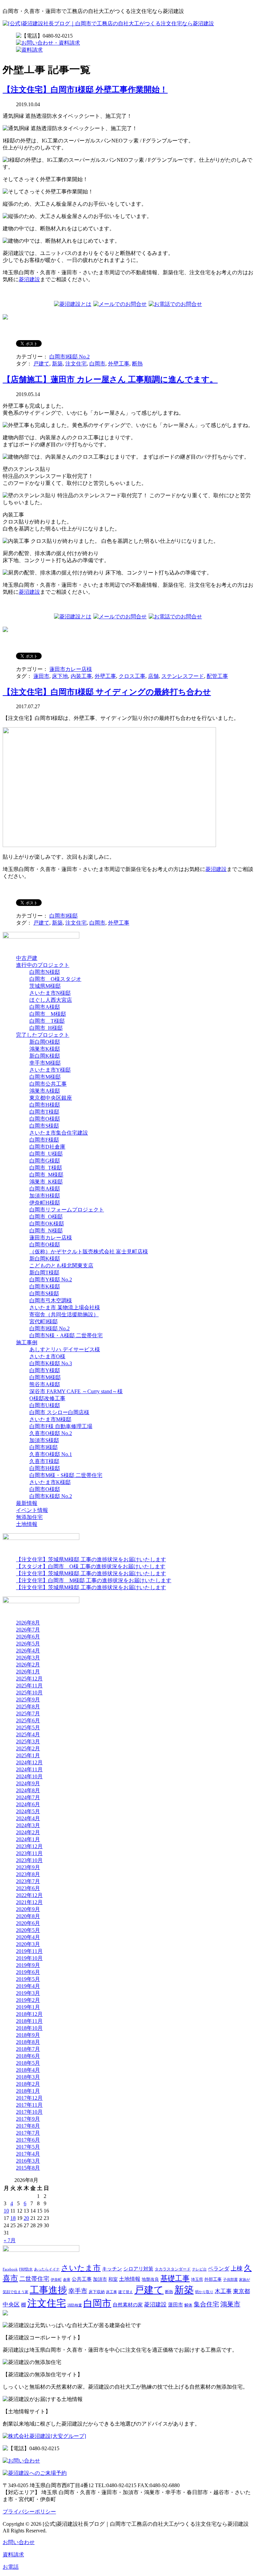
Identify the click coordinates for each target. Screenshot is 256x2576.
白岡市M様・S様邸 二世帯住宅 (66, 1475)
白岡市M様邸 (45, 1077)
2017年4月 (28, 2154)
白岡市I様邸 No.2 (69, 357)
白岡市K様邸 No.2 (51, 1496)
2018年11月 (29, 2021)
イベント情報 (32, 1510)
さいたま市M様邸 (50, 1419)
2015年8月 (28, 2168)
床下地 (60, 676)
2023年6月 (28, 1888)
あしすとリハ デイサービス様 (65, 1349)
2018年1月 (28, 2091)
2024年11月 (29, 1769)
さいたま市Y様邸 (50, 1070)
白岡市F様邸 (44, 1140)
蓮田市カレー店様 (71, 669)
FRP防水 (26, 2269)
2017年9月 (28, 2119)
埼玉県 (197, 2279)
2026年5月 (28, 1644)
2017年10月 (29, 2112)
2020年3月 (28, 1944)
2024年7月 (28, 1797)
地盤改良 (150, 2279)
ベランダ (219, 2269)
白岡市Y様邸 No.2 (51, 1280)
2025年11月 (29, 1686)
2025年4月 (28, 1734)
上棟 (237, 2268)
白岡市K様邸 (45, 1287)
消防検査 (75, 2305)
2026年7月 (28, 1630)
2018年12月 (29, 2014)
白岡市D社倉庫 (47, 1147)
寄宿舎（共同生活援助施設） (64, 1314)
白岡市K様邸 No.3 (51, 1363)
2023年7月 (28, 1881)
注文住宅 (76, 364)
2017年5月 (28, 2147)
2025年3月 (28, 1741)
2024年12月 (29, 1762)
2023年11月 (29, 1853)
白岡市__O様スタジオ (55, 979)
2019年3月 (28, 1993)
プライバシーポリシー (29, 2512)
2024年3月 (28, 1825)
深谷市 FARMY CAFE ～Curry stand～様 (76, 1391)
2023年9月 (28, 1867)
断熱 (137, 364)
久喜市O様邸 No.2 (51, 1433)
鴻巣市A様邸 (45, 1091)
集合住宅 (206, 2304)
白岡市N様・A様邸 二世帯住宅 (66, 1335)
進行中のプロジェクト (43, 965)
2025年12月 (29, 1679)
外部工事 (213, 2279)
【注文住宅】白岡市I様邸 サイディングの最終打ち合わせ (107, 692)
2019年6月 (28, 1972)
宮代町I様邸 (43, 1321)
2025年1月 (28, 1755)
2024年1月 (28, 1839)
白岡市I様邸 (63, 916)
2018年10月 (29, 2028)
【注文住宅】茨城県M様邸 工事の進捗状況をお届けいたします (91, 1559)
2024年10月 (29, 1776)
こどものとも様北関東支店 (61, 1266)
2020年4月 (28, 1937)
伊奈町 (56, 2280)
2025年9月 (28, 1700)
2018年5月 (28, 2063)
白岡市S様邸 (44, 1126)
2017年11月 (29, 2105)
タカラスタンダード (173, 2269)
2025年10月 (29, 1693)
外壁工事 (119, 364)
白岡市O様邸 (45, 1119)
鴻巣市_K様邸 (46, 1182)
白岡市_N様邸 (46, 1231)
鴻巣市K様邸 (45, 1049)
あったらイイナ (47, 2269)
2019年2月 (28, 2000)
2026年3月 (28, 1658)
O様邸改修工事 (47, 1398)
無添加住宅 (29, 1517)
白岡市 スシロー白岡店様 (59, 1412)
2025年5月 (28, 1727)
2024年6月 (28, 1804)
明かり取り (204, 2292)
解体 (188, 2305)
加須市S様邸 (44, 1440)
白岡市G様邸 (45, 1161)
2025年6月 (28, 1720)
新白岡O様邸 (45, 1042)
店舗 (153, 676)
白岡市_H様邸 (46, 1028)
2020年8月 (28, 1916)
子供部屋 (230, 2280)
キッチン (112, 2269)
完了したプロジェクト (43, 1035)
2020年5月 (28, 1930)
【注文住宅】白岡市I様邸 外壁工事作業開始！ (85, 90)
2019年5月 (28, 1979)
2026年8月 (28, 1623)
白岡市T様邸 (44, 1112)
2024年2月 (28, 1832)
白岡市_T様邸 (46, 1168)
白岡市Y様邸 (45, 1370)
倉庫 (67, 2280)
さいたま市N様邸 (50, 993)
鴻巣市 (230, 2304)
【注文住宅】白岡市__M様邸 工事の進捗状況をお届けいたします (94, 1580)
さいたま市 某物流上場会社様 (65, 1307)
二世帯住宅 (34, 2279)
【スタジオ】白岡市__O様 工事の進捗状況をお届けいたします (91, 1566)
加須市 (100, 2279)
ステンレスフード (183, 676)
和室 (113, 2279)
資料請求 (13, 2555)
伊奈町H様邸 (45, 1203)
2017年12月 (29, 2098)
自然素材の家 (128, 2305)
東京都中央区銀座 (51, 1098)
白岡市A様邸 (45, 1007)
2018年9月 (28, 2035)
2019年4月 (28, 1986)
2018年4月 (28, 2070)
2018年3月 (28, 2077)
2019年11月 (29, 1951)
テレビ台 (199, 2269)
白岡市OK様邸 (47, 1224)
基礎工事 (175, 2278)
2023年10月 (29, 1860)
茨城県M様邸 (45, 986)
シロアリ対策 (138, 2269)
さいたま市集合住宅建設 (59, 1133)
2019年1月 (28, 2007)
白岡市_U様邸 (46, 1154)
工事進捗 (48, 2290)
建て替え (126, 2292)
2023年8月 (28, 1874)
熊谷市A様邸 (45, 1384)
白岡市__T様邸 (47, 1021)
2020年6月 (28, 1923)
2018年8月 (28, 2042)
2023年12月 (29, 1846)
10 (6, 2211)
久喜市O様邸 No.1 (51, 1454)
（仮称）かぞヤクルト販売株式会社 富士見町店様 (89, 1252)
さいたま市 (81, 2268)
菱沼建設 (29, 279)
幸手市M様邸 (45, 1063)
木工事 (223, 2291)
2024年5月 (28, 1811)
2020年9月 (28, 1909)
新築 (57, 364)
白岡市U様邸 (45, 1405)
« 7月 (10, 2240)
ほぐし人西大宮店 (51, 1000)
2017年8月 (28, 2126)
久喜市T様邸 (44, 1461)
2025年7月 (28, 1714)
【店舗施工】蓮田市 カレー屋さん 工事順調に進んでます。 (110, 379)
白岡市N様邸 (45, 972)
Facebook (10, 2269)
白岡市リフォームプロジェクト (67, 1210)
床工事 (111, 2292)
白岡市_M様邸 (46, 1175)
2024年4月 (28, 1818)
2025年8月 (28, 1707)
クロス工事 (132, 676)
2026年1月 (28, 1672)
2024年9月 (28, 1783)
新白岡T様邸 (44, 1273)
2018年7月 (28, 2049)
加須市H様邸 (45, 1196)
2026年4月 (28, 1651)
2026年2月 (28, 1665)
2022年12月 (29, 1895)
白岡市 (97, 364)
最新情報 (27, 1503)
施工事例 (27, 1342)
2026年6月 (28, 1637)
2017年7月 (28, 2133)
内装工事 (81, 676)
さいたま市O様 (47, 1356)
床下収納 (97, 2292)
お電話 (11, 2567)
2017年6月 (28, 2140)
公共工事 (82, 2279)
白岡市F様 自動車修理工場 (61, 1426)
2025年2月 (28, 1748)
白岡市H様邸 (45, 1105)
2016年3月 (28, 2161)
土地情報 (27, 1524)
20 (26, 2218)
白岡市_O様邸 (46, 1217)
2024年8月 (28, 1790)
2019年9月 (28, 1965)
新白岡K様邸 (45, 1056)
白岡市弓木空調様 (51, 1300)
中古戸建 (27, 958)
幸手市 (78, 2291)
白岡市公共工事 (48, 1084)
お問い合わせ (19, 2542)
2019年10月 (29, 1958)
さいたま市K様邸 (50, 1482)
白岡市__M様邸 (48, 1014)
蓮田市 (41, 676)
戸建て (41, 364)
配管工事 (217, 676)
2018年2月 (28, 2084)
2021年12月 (29, 1902)
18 (13, 2218)
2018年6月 (28, 2056)
